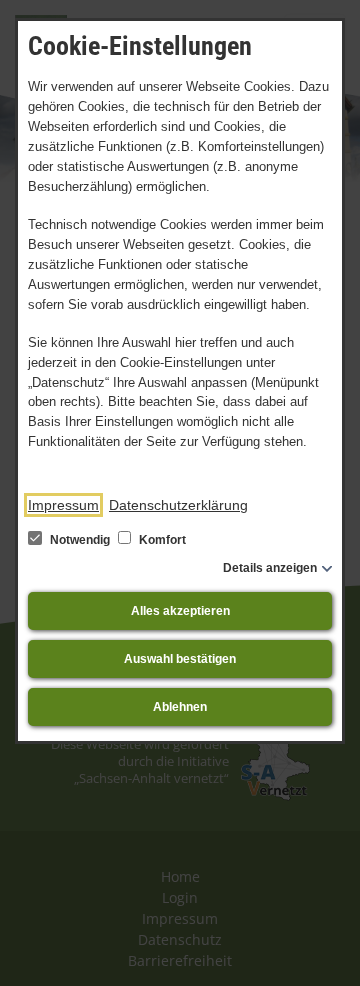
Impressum (63, 505)
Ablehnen (180, 707)
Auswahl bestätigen (180, 659)
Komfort (161, 540)
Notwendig (80, 540)
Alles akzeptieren (180, 611)
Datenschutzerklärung (178, 505)
